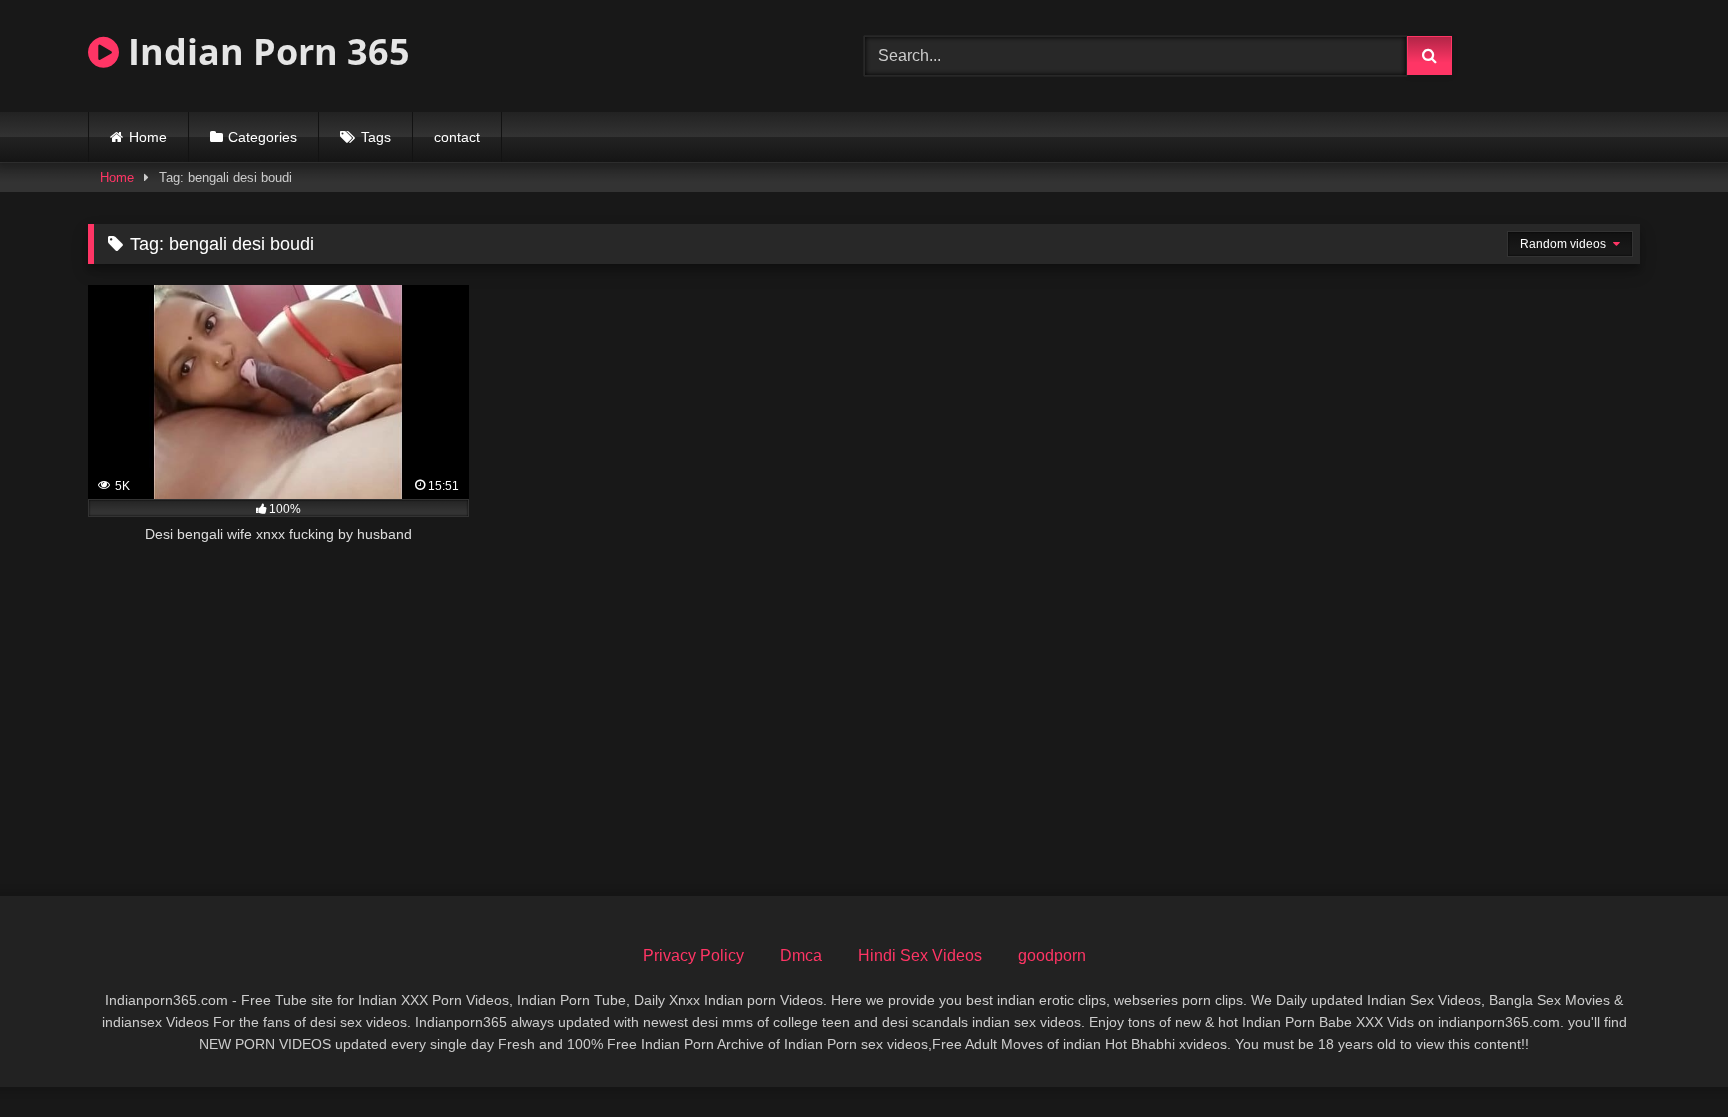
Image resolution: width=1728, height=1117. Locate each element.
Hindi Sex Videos (920, 955)
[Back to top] (1666, 1057)
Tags (376, 137)
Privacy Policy (693, 955)
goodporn (1052, 955)
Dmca (801, 955)
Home (148, 137)
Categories (262, 137)
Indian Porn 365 (264, 51)
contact (457, 137)
